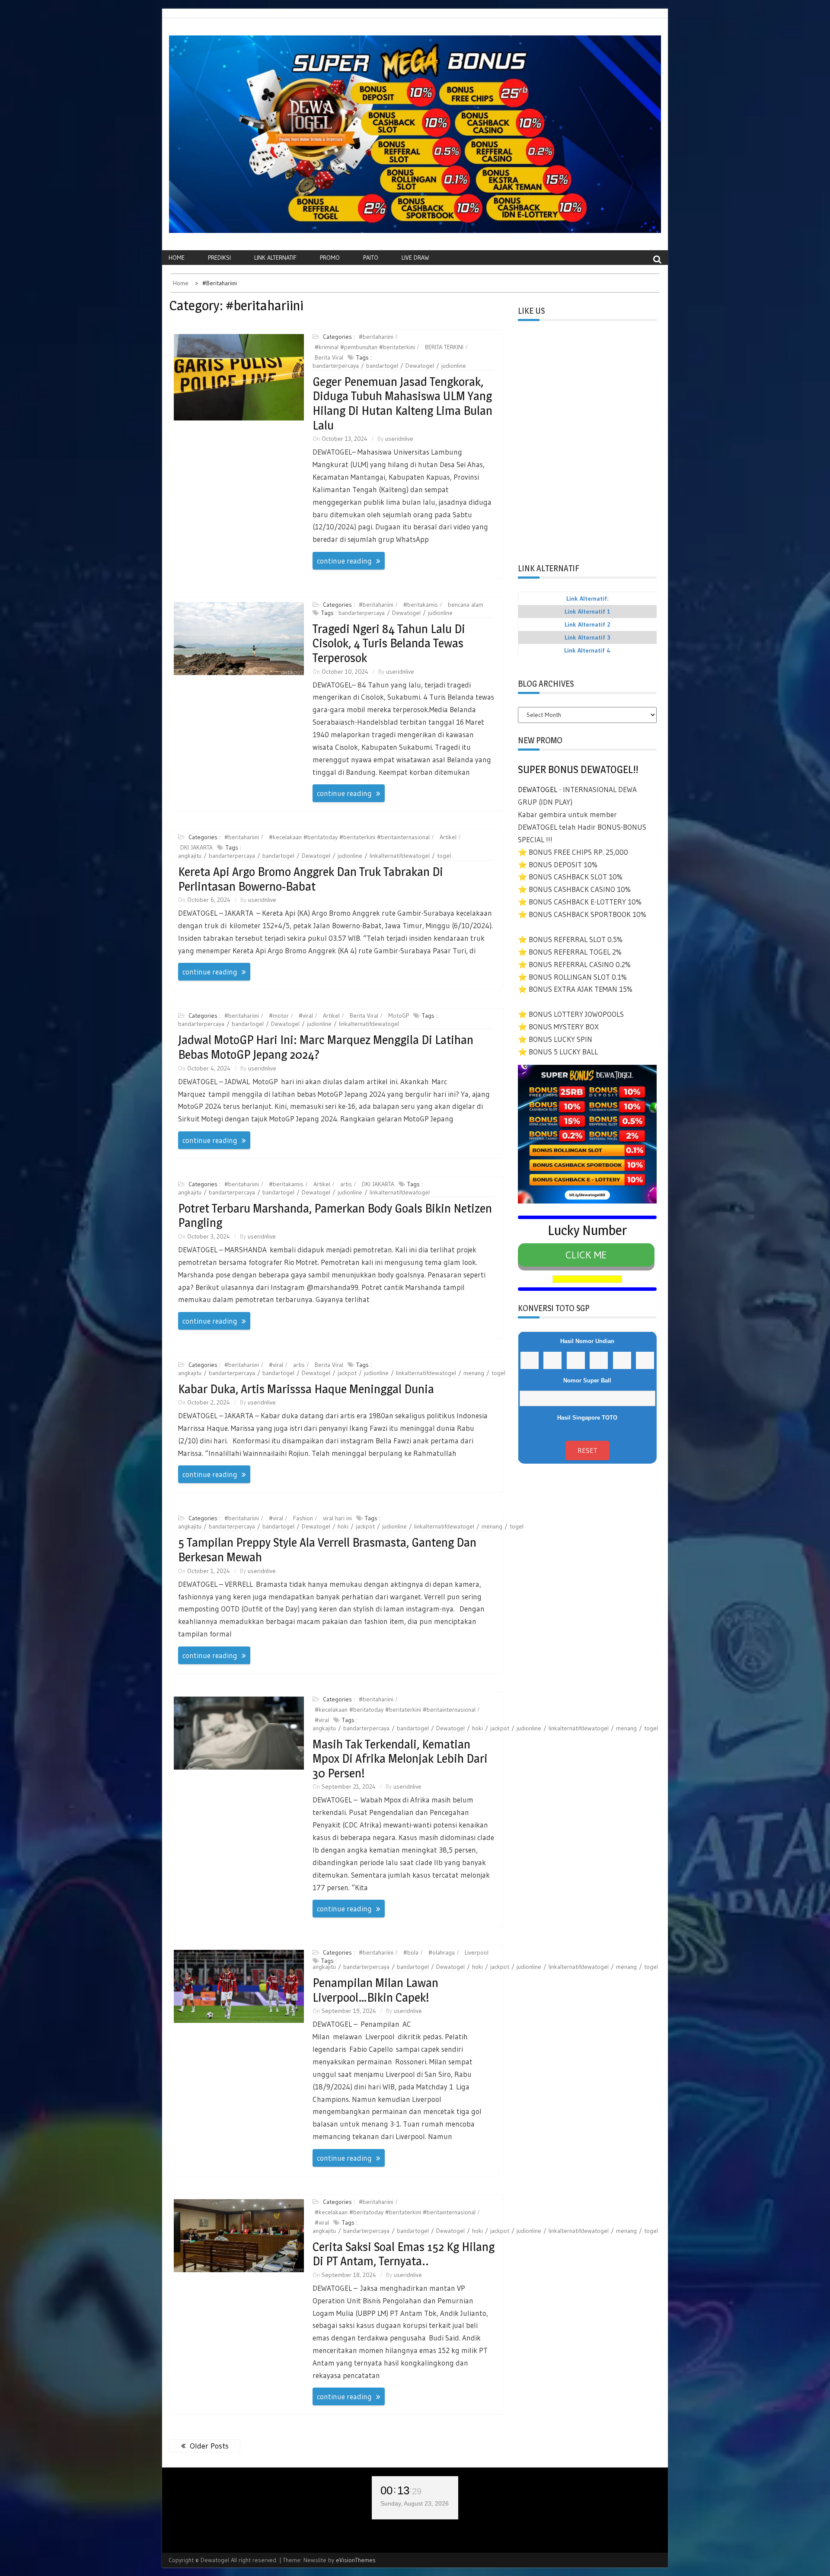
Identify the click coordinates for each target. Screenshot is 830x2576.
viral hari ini (337, 1518)
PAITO (371, 258)
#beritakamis (421, 605)
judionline (454, 366)
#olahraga (442, 1952)
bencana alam (466, 605)
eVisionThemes (356, 2560)
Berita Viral (329, 357)
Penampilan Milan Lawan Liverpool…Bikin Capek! (375, 1990)
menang (474, 1373)
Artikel (448, 837)
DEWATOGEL (538, 789)
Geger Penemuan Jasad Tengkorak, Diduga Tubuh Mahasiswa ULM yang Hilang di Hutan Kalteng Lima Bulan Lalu (402, 403)
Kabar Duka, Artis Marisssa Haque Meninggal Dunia (306, 1389)
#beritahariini (376, 337)
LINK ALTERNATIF (275, 258)
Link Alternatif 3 (587, 637)
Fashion (303, 1518)
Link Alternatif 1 (587, 611)
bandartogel (382, 366)
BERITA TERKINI (444, 347)
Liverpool (477, 1952)
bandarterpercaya (336, 366)
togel (444, 856)
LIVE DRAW (415, 258)
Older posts (209, 2446)
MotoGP (399, 1016)
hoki (343, 1526)
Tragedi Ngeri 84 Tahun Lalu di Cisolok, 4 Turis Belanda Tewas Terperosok (389, 643)
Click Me (586, 1255)
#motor (279, 1016)
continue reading (344, 561)
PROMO (330, 258)
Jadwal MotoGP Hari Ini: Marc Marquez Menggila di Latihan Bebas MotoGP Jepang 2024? (326, 1047)
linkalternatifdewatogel (400, 856)
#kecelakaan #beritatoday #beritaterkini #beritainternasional (349, 837)
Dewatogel (420, 366)
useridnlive (399, 439)
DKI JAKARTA (196, 847)
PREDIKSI (219, 258)
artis (346, 1184)
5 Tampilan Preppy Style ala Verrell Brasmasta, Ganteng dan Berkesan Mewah (327, 1550)
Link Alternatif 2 (587, 624)
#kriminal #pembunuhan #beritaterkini (365, 347)
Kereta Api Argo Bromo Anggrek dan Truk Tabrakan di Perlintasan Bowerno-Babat (311, 879)
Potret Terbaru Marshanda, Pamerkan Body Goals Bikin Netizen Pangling (335, 1216)
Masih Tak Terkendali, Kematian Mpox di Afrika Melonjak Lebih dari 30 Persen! (400, 1759)
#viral (306, 1016)
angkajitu (190, 856)
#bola (411, 1952)
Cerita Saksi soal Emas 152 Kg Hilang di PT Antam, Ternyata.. (404, 2254)
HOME (177, 258)
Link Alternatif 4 (587, 650)
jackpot (347, 1373)
